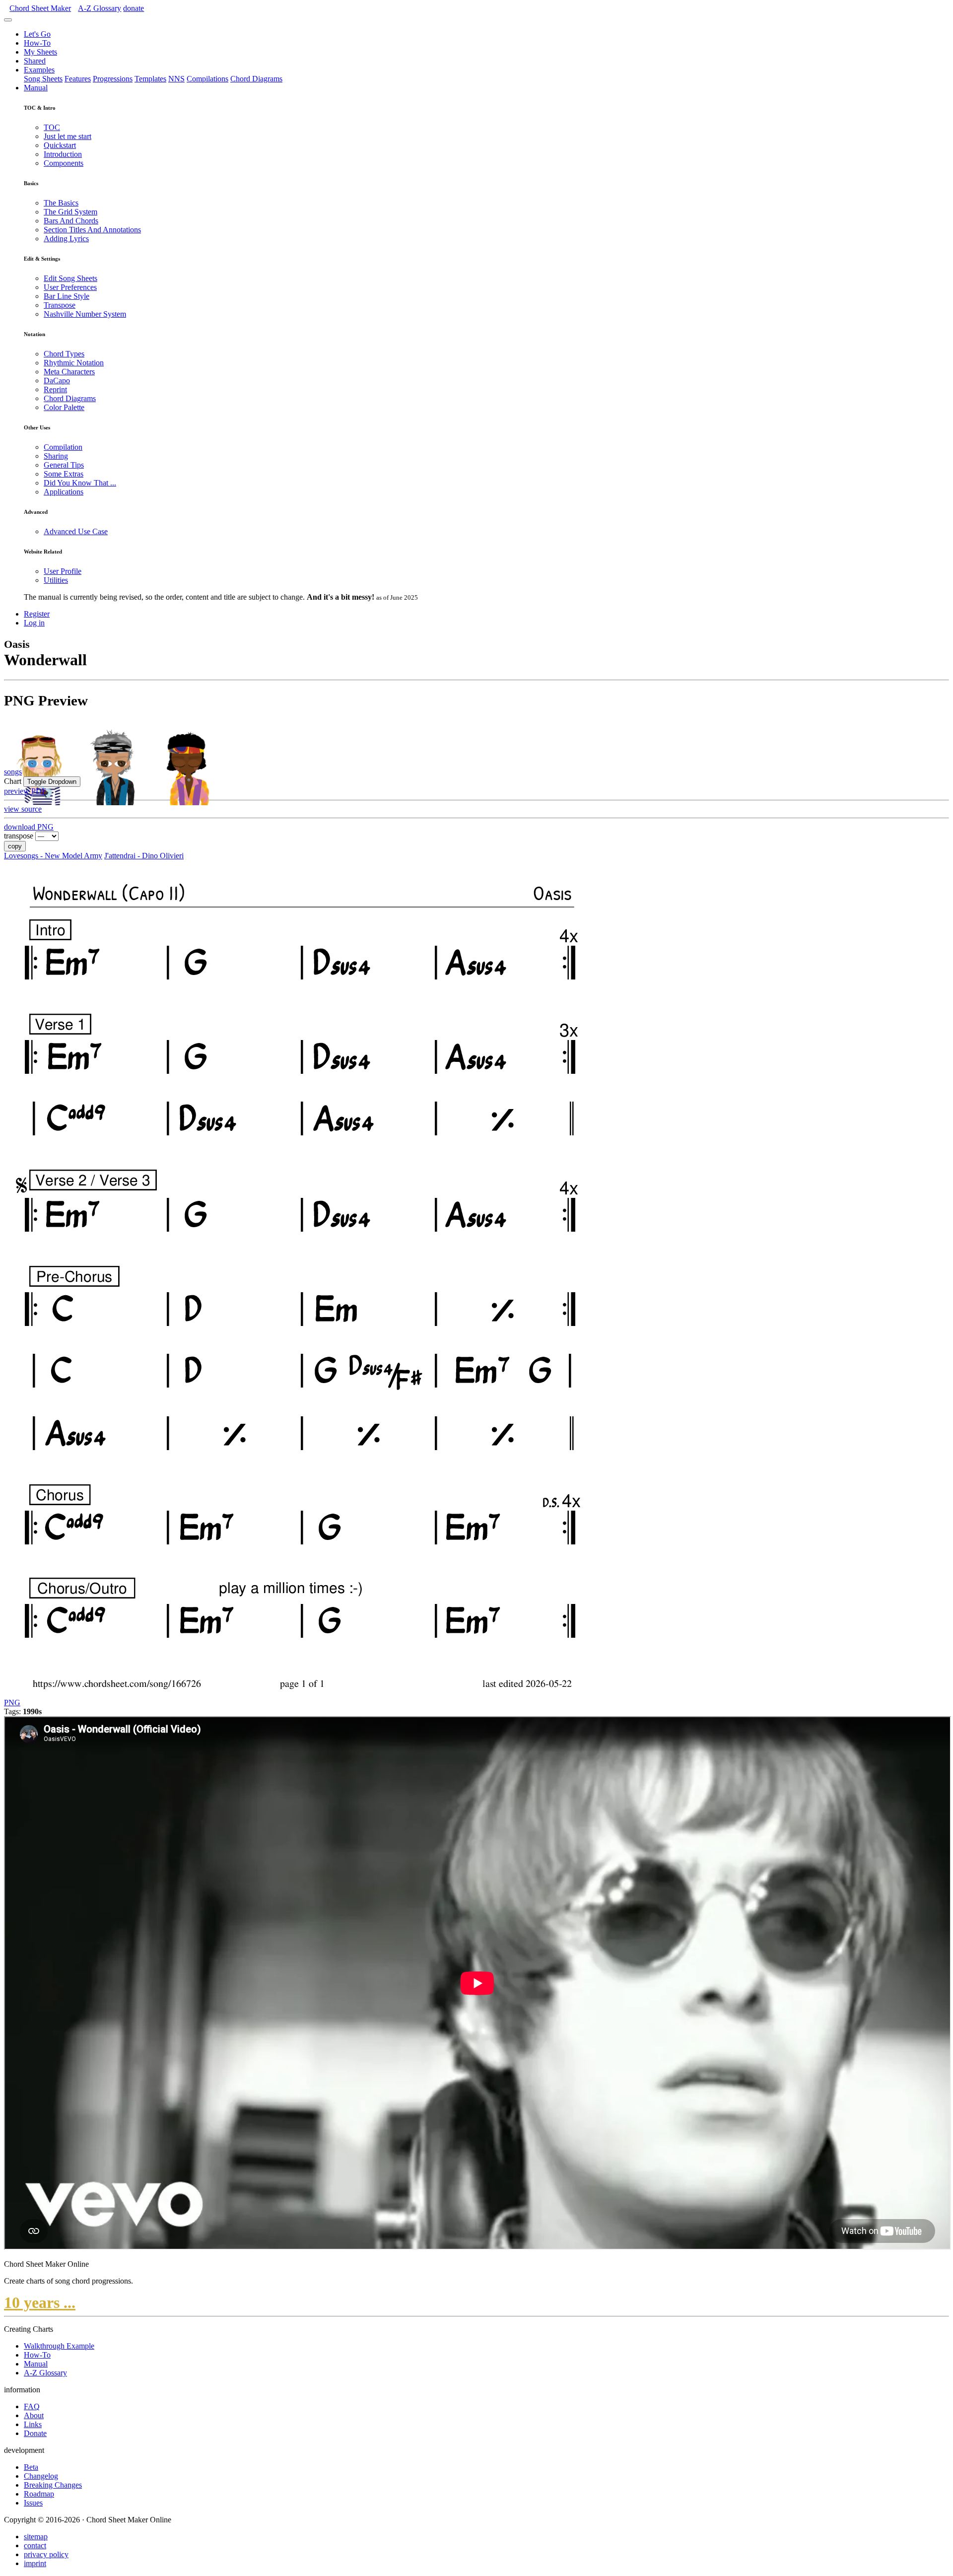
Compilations (207, 79)
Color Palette (64, 407)
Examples (39, 70)
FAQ (32, 2406)
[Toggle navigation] (8, 20)
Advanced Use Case (76, 531)
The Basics (61, 203)
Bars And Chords (71, 221)
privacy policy (46, 2554)
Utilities (56, 580)
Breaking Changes (53, 2485)
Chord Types (64, 354)
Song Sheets (43, 79)
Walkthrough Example (59, 2346)
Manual (36, 88)
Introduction (63, 154)
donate (134, 8)
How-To (37, 43)
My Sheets (40, 52)
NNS (176, 79)
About (34, 2415)
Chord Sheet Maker (40, 8)
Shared (35, 61)
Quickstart (60, 145)
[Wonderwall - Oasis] (300, 1694)
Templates (150, 79)
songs (13, 772)
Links (33, 2424)
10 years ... (40, 2302)
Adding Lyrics (66, 239)
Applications (64, 492)
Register (37, 614)
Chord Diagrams (256, 79)
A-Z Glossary (45, 2373)
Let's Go (37, 34)
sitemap (36, 2537)
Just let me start (68, 136)
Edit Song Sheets (70, 278)
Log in (34, 623)
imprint (35, 2563)
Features (78, 79)
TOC (52, 127)
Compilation (63, 447)
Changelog (41, 2476)
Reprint (55, 389)
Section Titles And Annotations (92, 230)
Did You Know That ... (80, 483)
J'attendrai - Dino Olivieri (144, 856)
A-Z (100, 8)
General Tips (64, 465)
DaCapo (57, 381)
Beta (31, 2467)
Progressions (113, 79)
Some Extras (64, 474)
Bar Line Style (67, 296)
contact (35, 2545)
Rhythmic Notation (74, 363)
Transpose (60, 305)
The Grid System (70, 212)
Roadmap (39, 2494)
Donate (35, 2433)
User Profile (63, 571)
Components (64, 163)
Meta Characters (69, 372)
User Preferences (70, 287)
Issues (33, 2503)
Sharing (56, 456)
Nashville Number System (85, 314)
